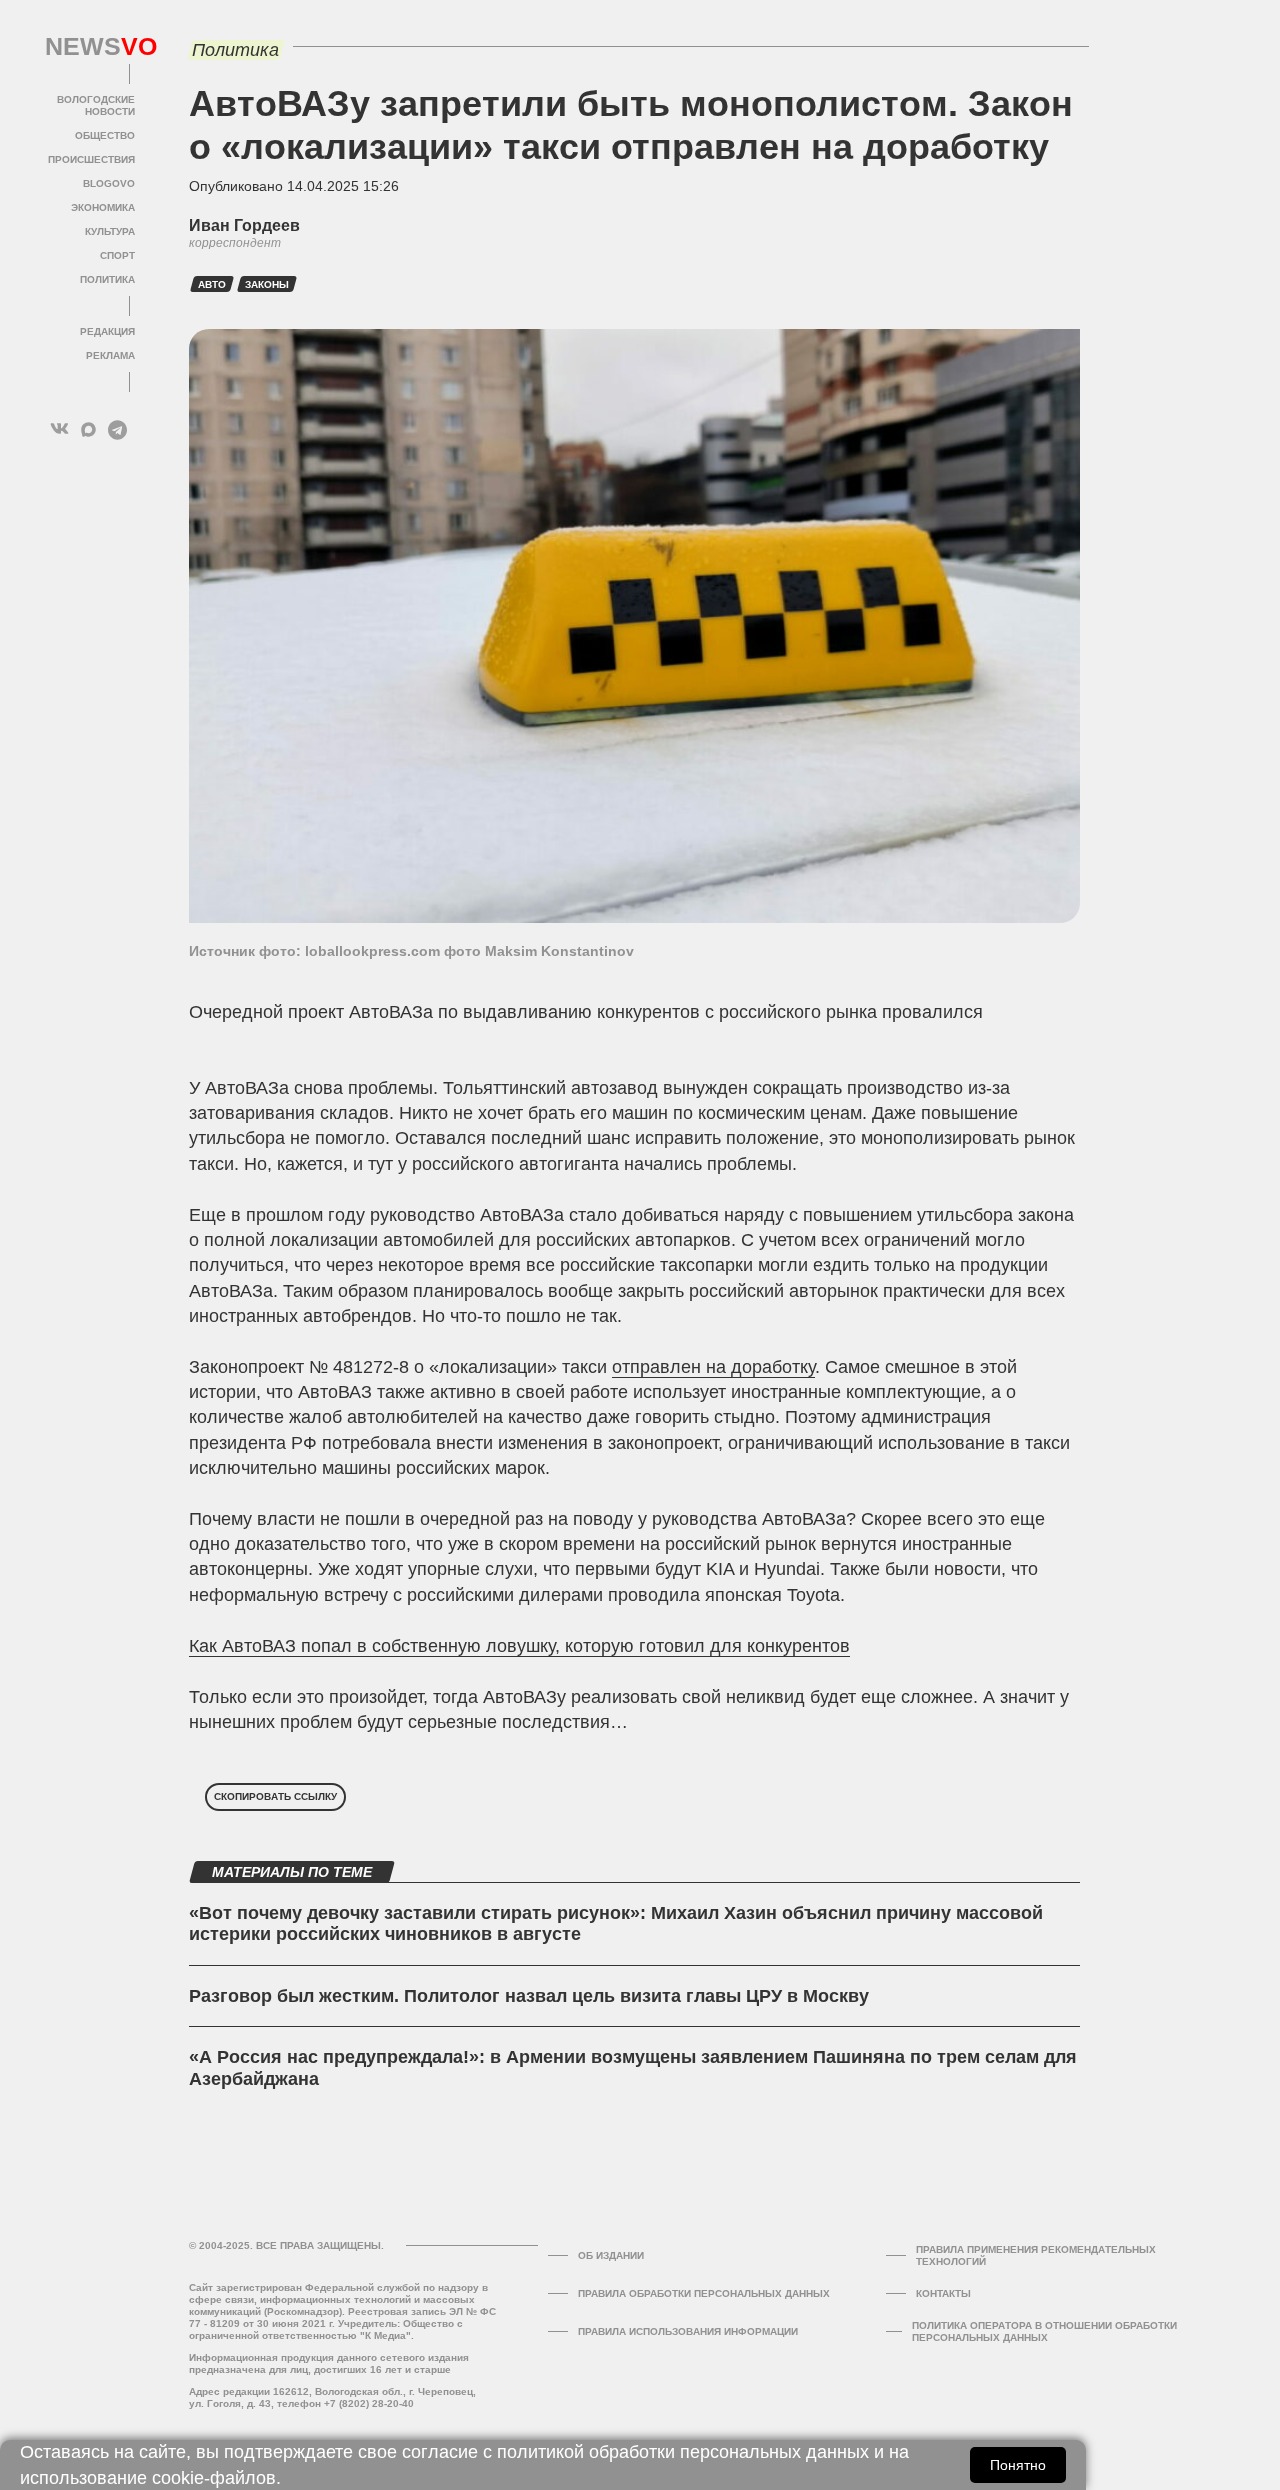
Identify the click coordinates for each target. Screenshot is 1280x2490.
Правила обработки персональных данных (704, 2293)
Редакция (107, 331)
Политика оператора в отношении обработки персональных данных (1044, 2331)
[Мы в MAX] (88, 429)
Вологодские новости (96, 105)
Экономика (103, 207)
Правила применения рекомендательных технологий (1036, 2255)
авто (212, 284)
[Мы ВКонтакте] (59, 429)
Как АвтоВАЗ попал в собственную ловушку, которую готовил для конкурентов (519, 1646)
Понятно (1018, 2465)
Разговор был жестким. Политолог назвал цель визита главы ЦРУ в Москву (529, 1996)
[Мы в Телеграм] (117, 429)
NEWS (90, 47)
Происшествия (91, 159)
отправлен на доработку (713, 1367)
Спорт (117, 255)
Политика (107, 279)
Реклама (110, 355)
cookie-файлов (214, 2478)
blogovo (109, 183)
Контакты (943, 2293)
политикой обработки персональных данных (683, 2452)
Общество (105, 135)
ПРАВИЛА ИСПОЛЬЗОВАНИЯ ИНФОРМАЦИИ (688, 2331)
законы (267, 284)
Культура (110, 231)
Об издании (611, 2255)
